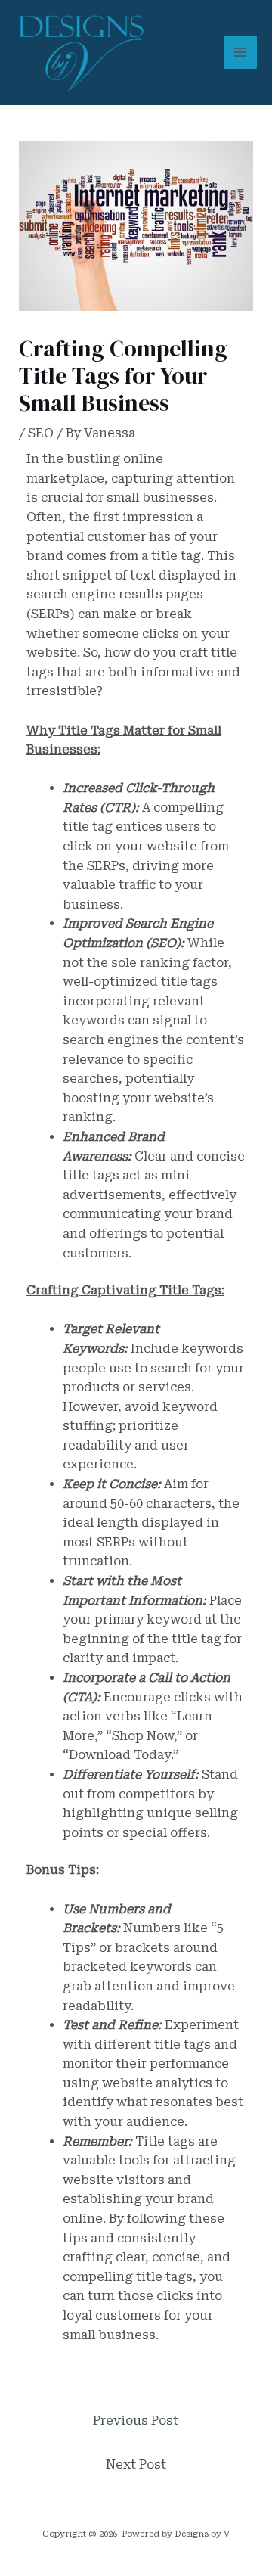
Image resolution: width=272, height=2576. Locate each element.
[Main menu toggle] (240, 52)
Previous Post (136, 2421)
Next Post (136, 2464)
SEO (41, 433)
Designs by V (202, 2534)
